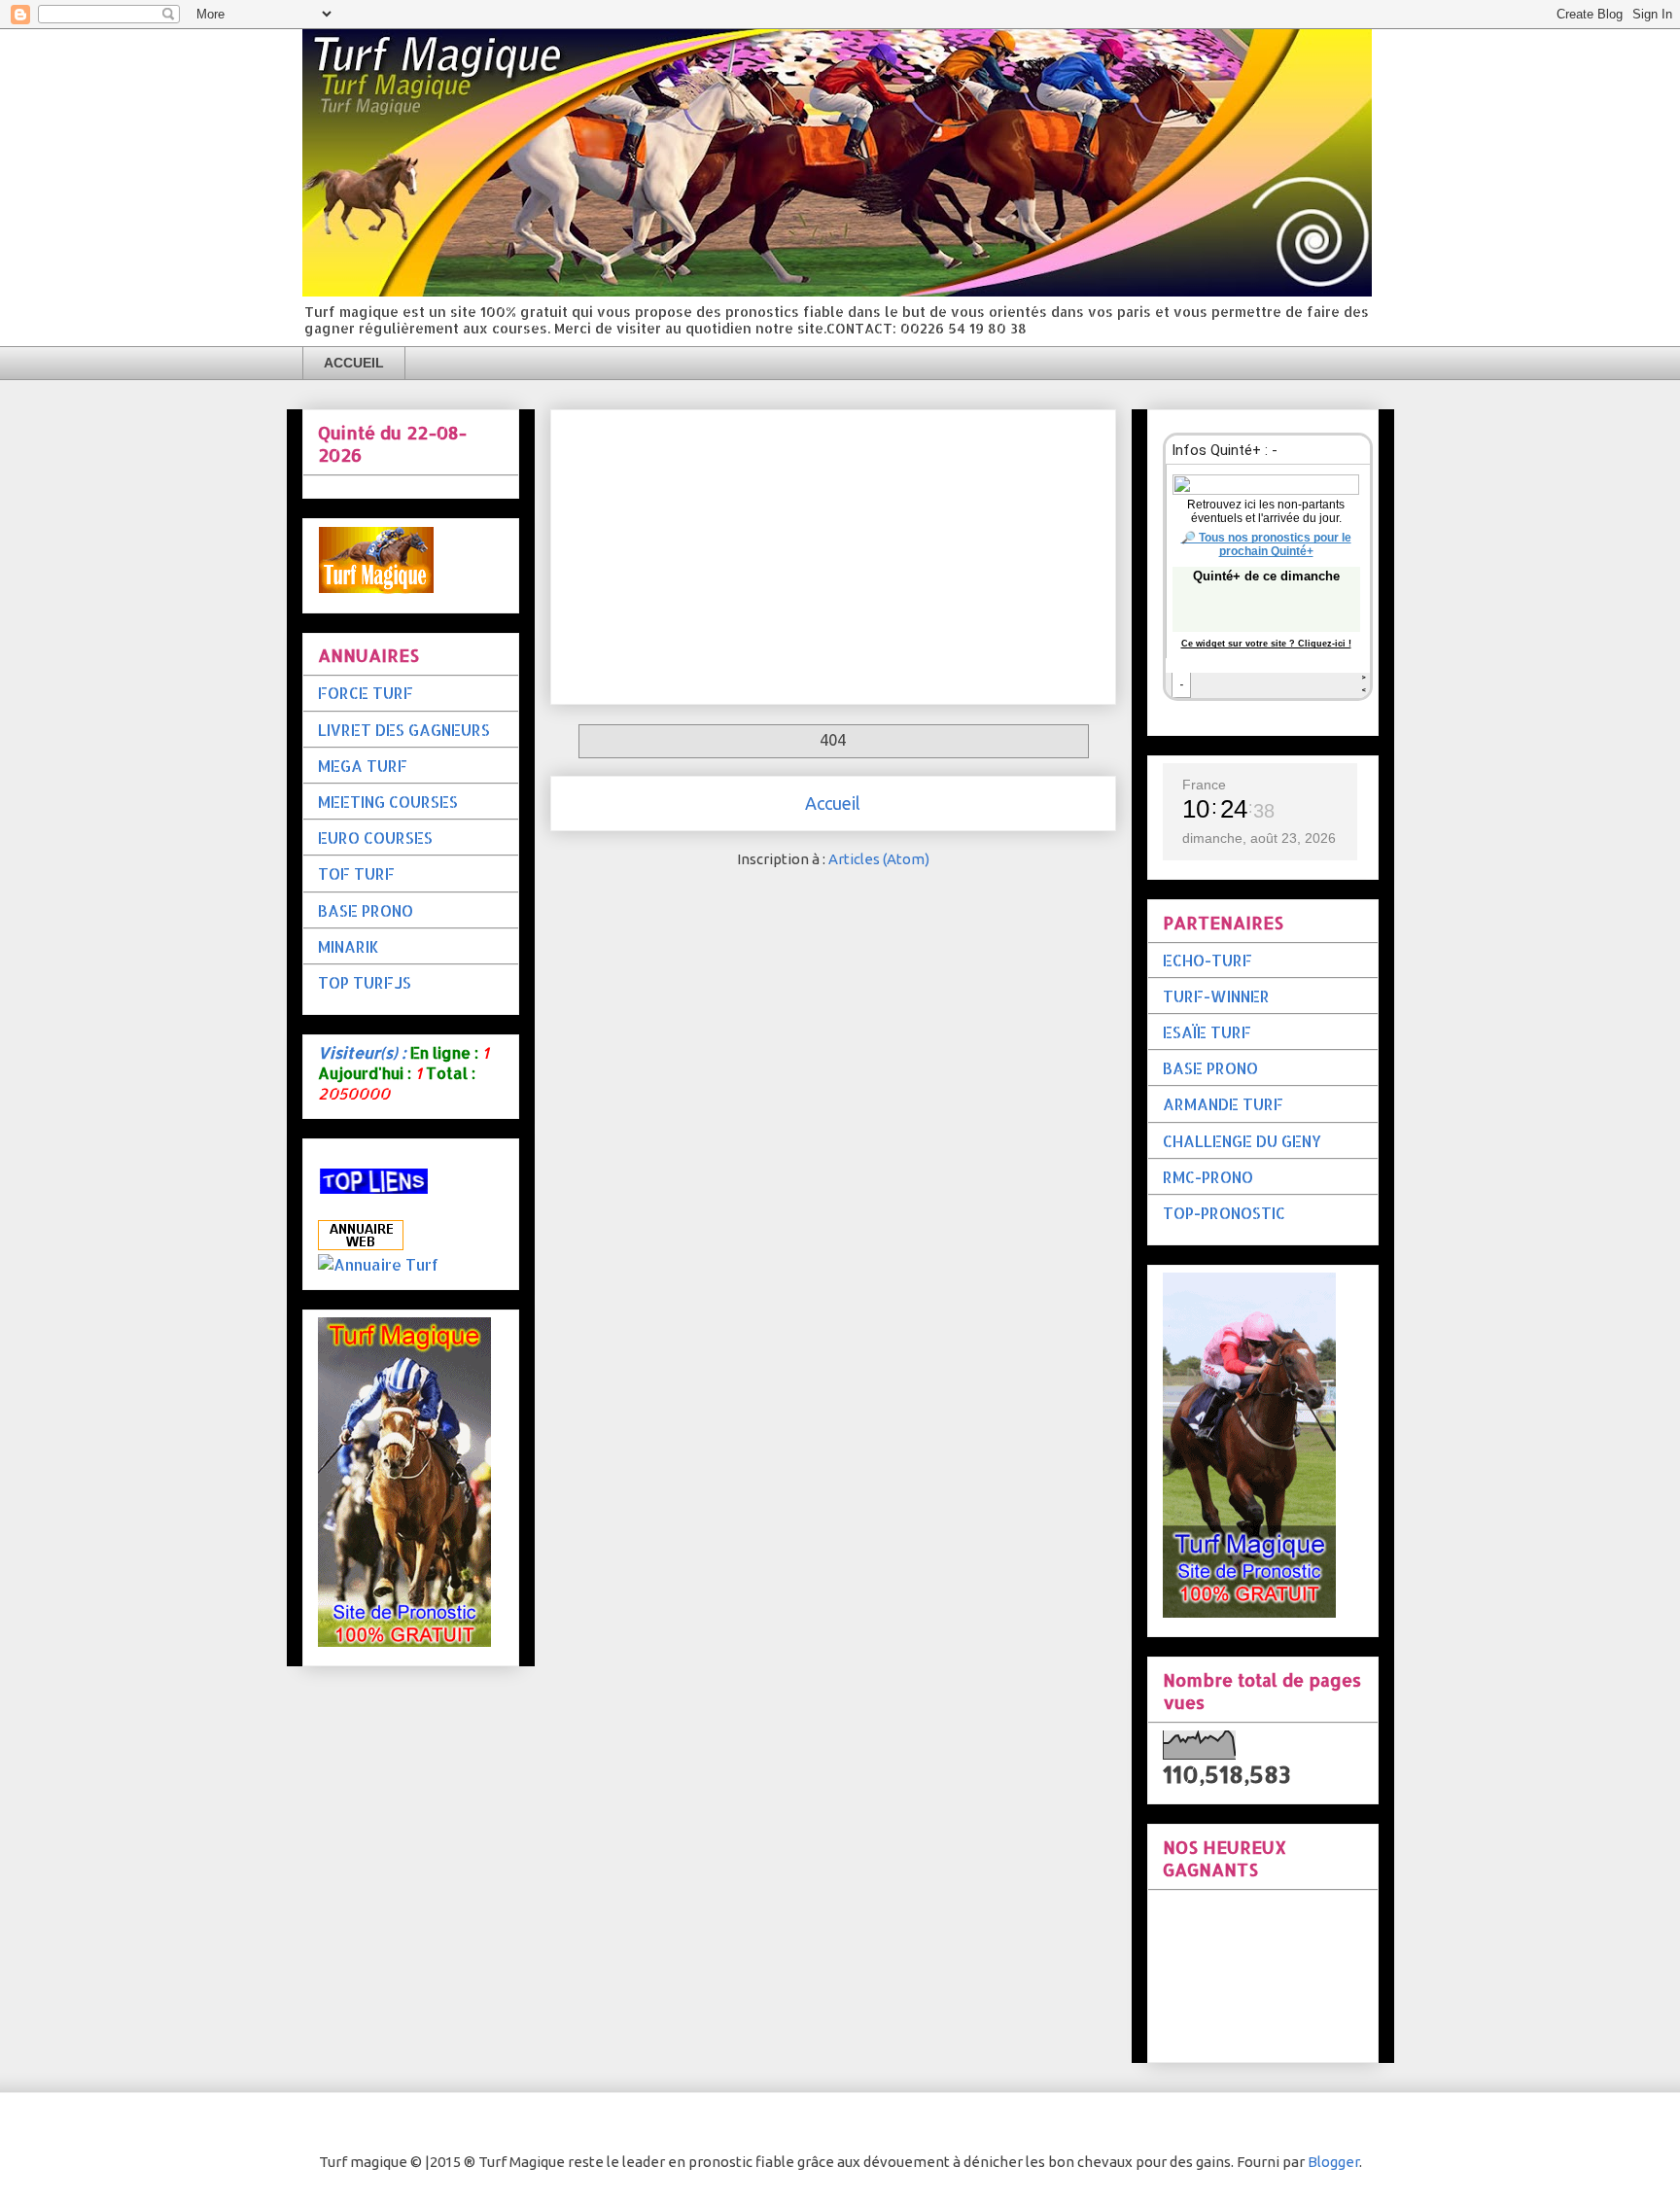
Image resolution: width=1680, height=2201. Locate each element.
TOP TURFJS (365, 982)
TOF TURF (356, 873)
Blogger (1333, 2162)
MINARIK (349, 946)
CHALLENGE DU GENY (1242, 1141)
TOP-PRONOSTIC (1224, 1213)
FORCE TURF (366, 693)
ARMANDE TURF (1223, 1104)
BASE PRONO (366, 910)
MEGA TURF (363, 766)
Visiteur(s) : (362, 1052)
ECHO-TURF (1207, 960)
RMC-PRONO (1208, 1177)
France (1204, 785)
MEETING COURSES (388, 802)
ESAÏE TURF (1207, 1032)
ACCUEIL (354, 363)
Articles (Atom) (879, 859)
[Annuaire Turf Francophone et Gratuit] (378, 1264)
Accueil (833, 803)
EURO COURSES (375, 838)
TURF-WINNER (1216, 996)
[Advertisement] (833, 553)
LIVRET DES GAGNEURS (404, 730)
